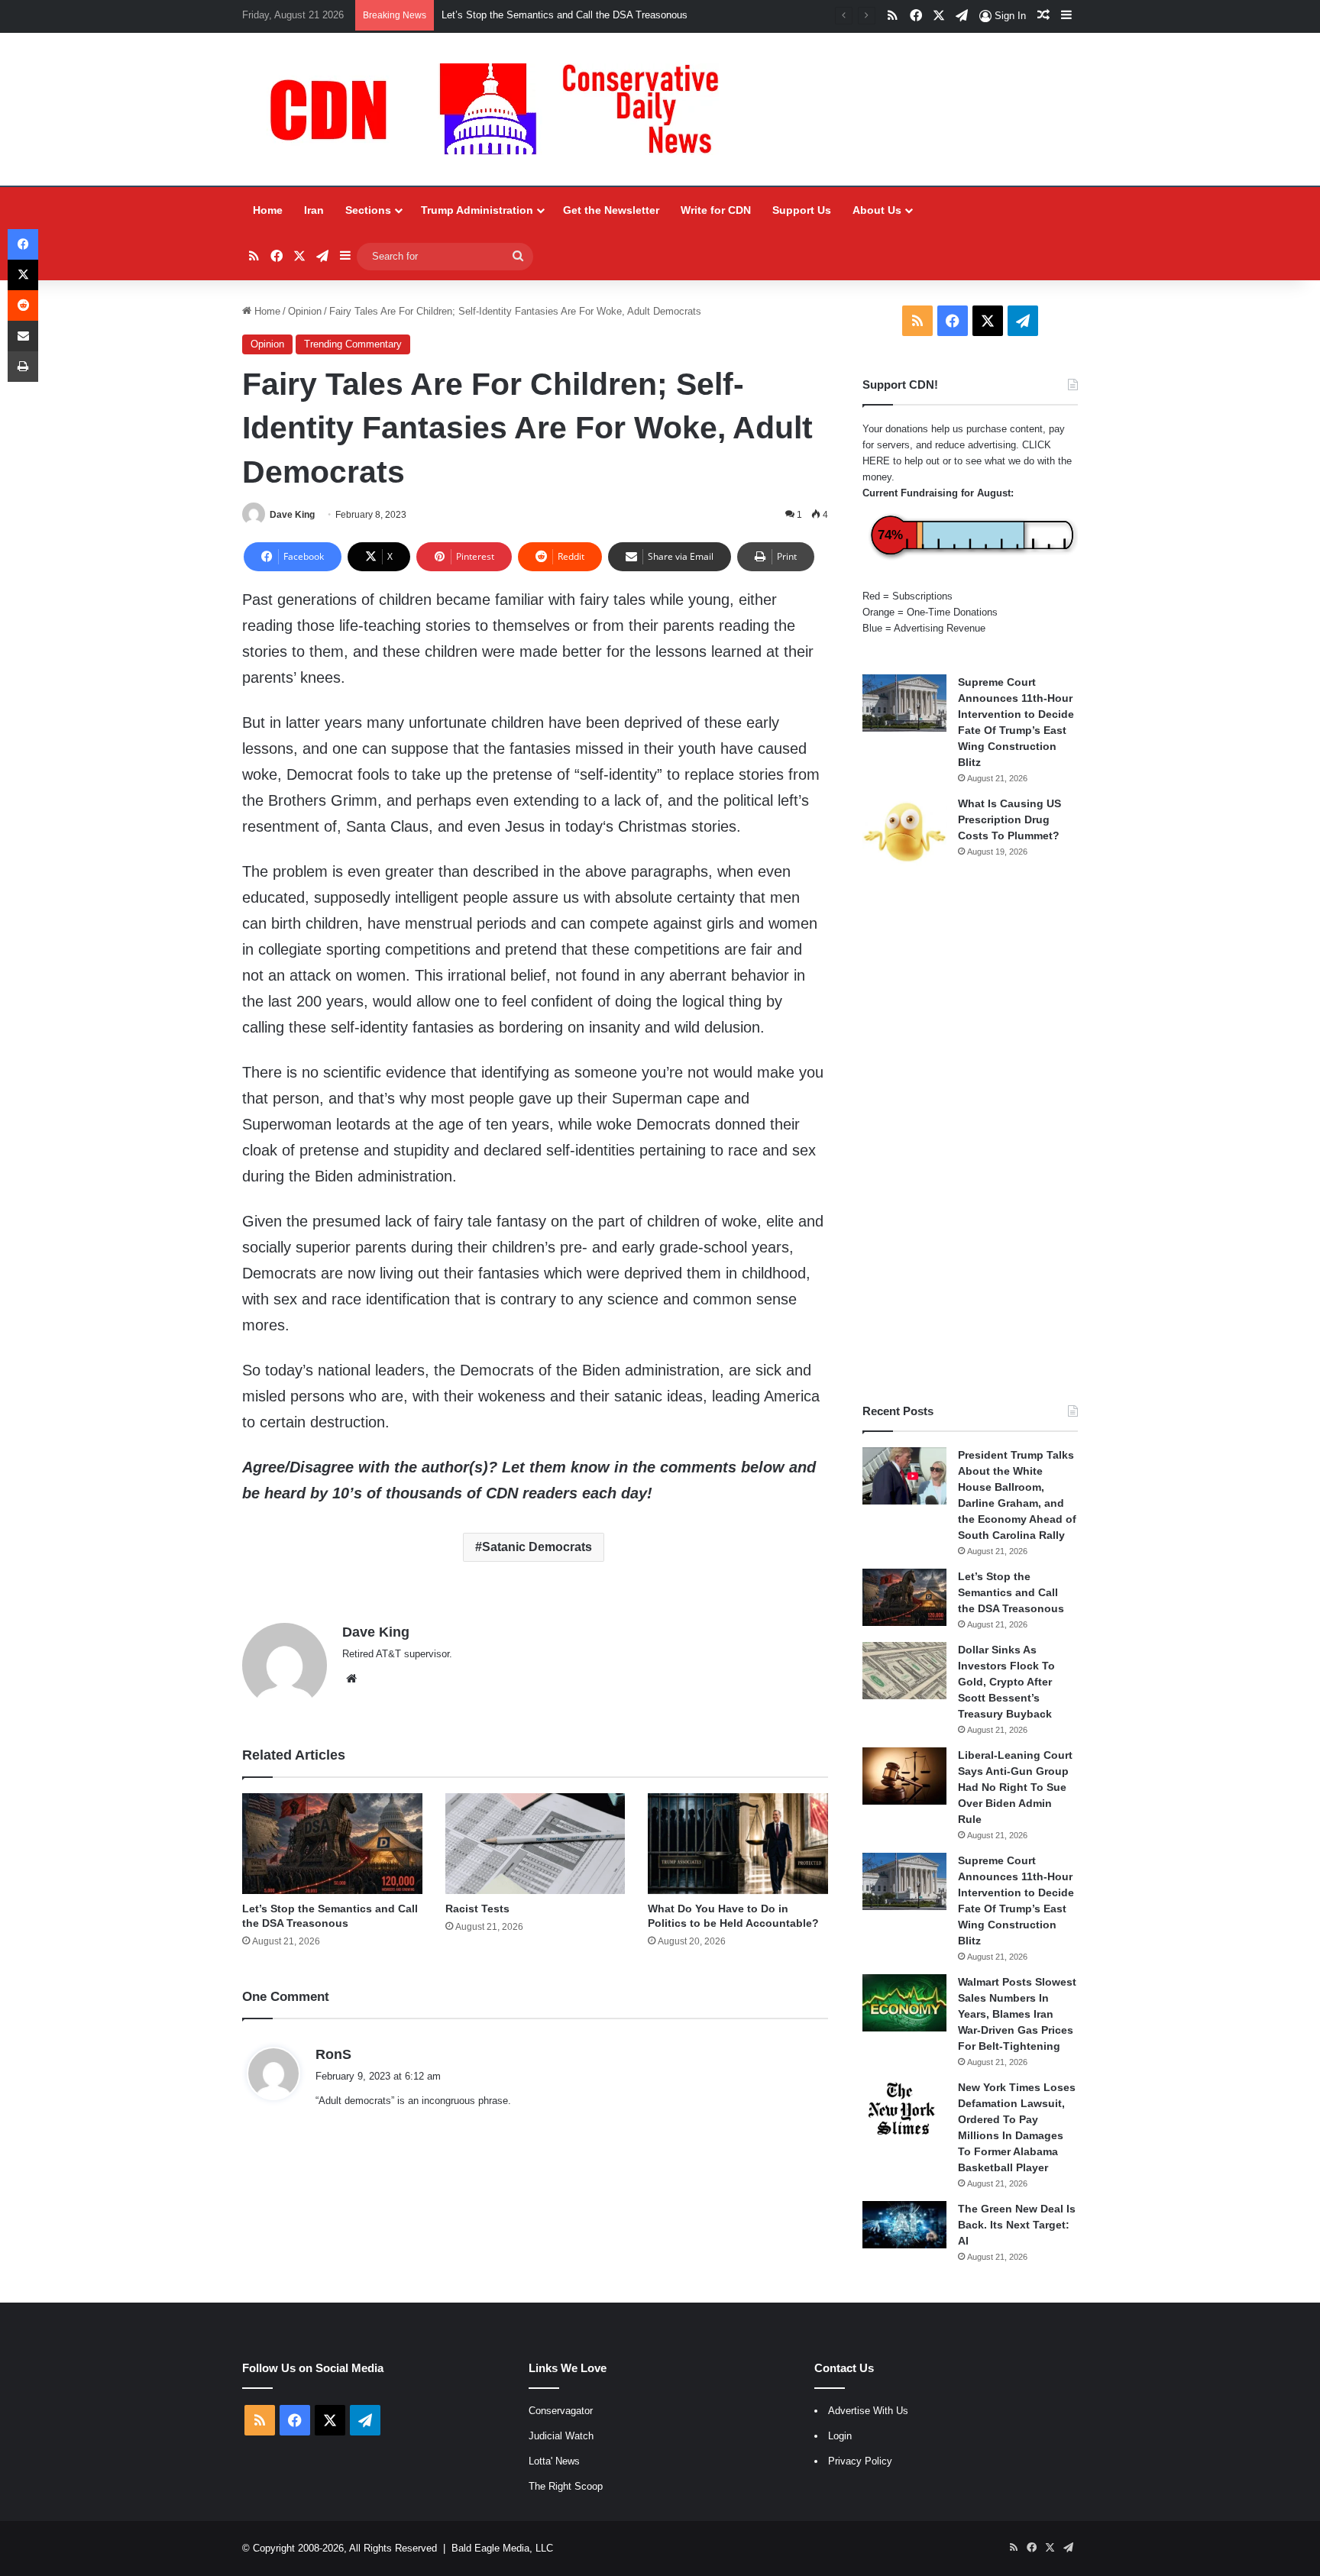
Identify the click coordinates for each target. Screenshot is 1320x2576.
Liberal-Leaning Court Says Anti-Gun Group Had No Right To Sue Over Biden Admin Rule (1015, 1787)
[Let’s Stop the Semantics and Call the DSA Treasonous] (332, 1844)
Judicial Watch (561, 2436)
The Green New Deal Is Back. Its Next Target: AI (1017, 2225)
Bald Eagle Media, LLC (502, 2548)
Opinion (305, 311)
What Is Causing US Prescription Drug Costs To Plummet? (1009, 819)
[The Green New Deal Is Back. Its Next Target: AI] (904, 2225)
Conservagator (561, 2411)
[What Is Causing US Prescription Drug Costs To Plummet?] (904, 832)
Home (268, 210)
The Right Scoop (566, 2486)
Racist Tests (477, 1909)
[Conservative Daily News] (502, 109)
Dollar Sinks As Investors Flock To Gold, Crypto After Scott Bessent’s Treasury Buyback (1006, 1682)
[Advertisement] (970, 1136)
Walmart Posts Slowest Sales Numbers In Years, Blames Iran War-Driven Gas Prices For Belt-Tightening (1017, 2014)
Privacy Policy (860, 2461)
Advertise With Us (868, 2411)
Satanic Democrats (537, 1547)
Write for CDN (716, 210)
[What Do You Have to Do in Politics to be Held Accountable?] (738, 1844)
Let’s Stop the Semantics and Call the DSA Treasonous (1011, 1592)
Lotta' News (554, 2461)
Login (840, 2436)
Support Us (802, 210)
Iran (314, 210)
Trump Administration (477, 210)
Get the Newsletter (611, 210)
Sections (368, 210)
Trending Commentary (353, 344)
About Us (877, 210)
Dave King (292, 515)
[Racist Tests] (535, 1844)
